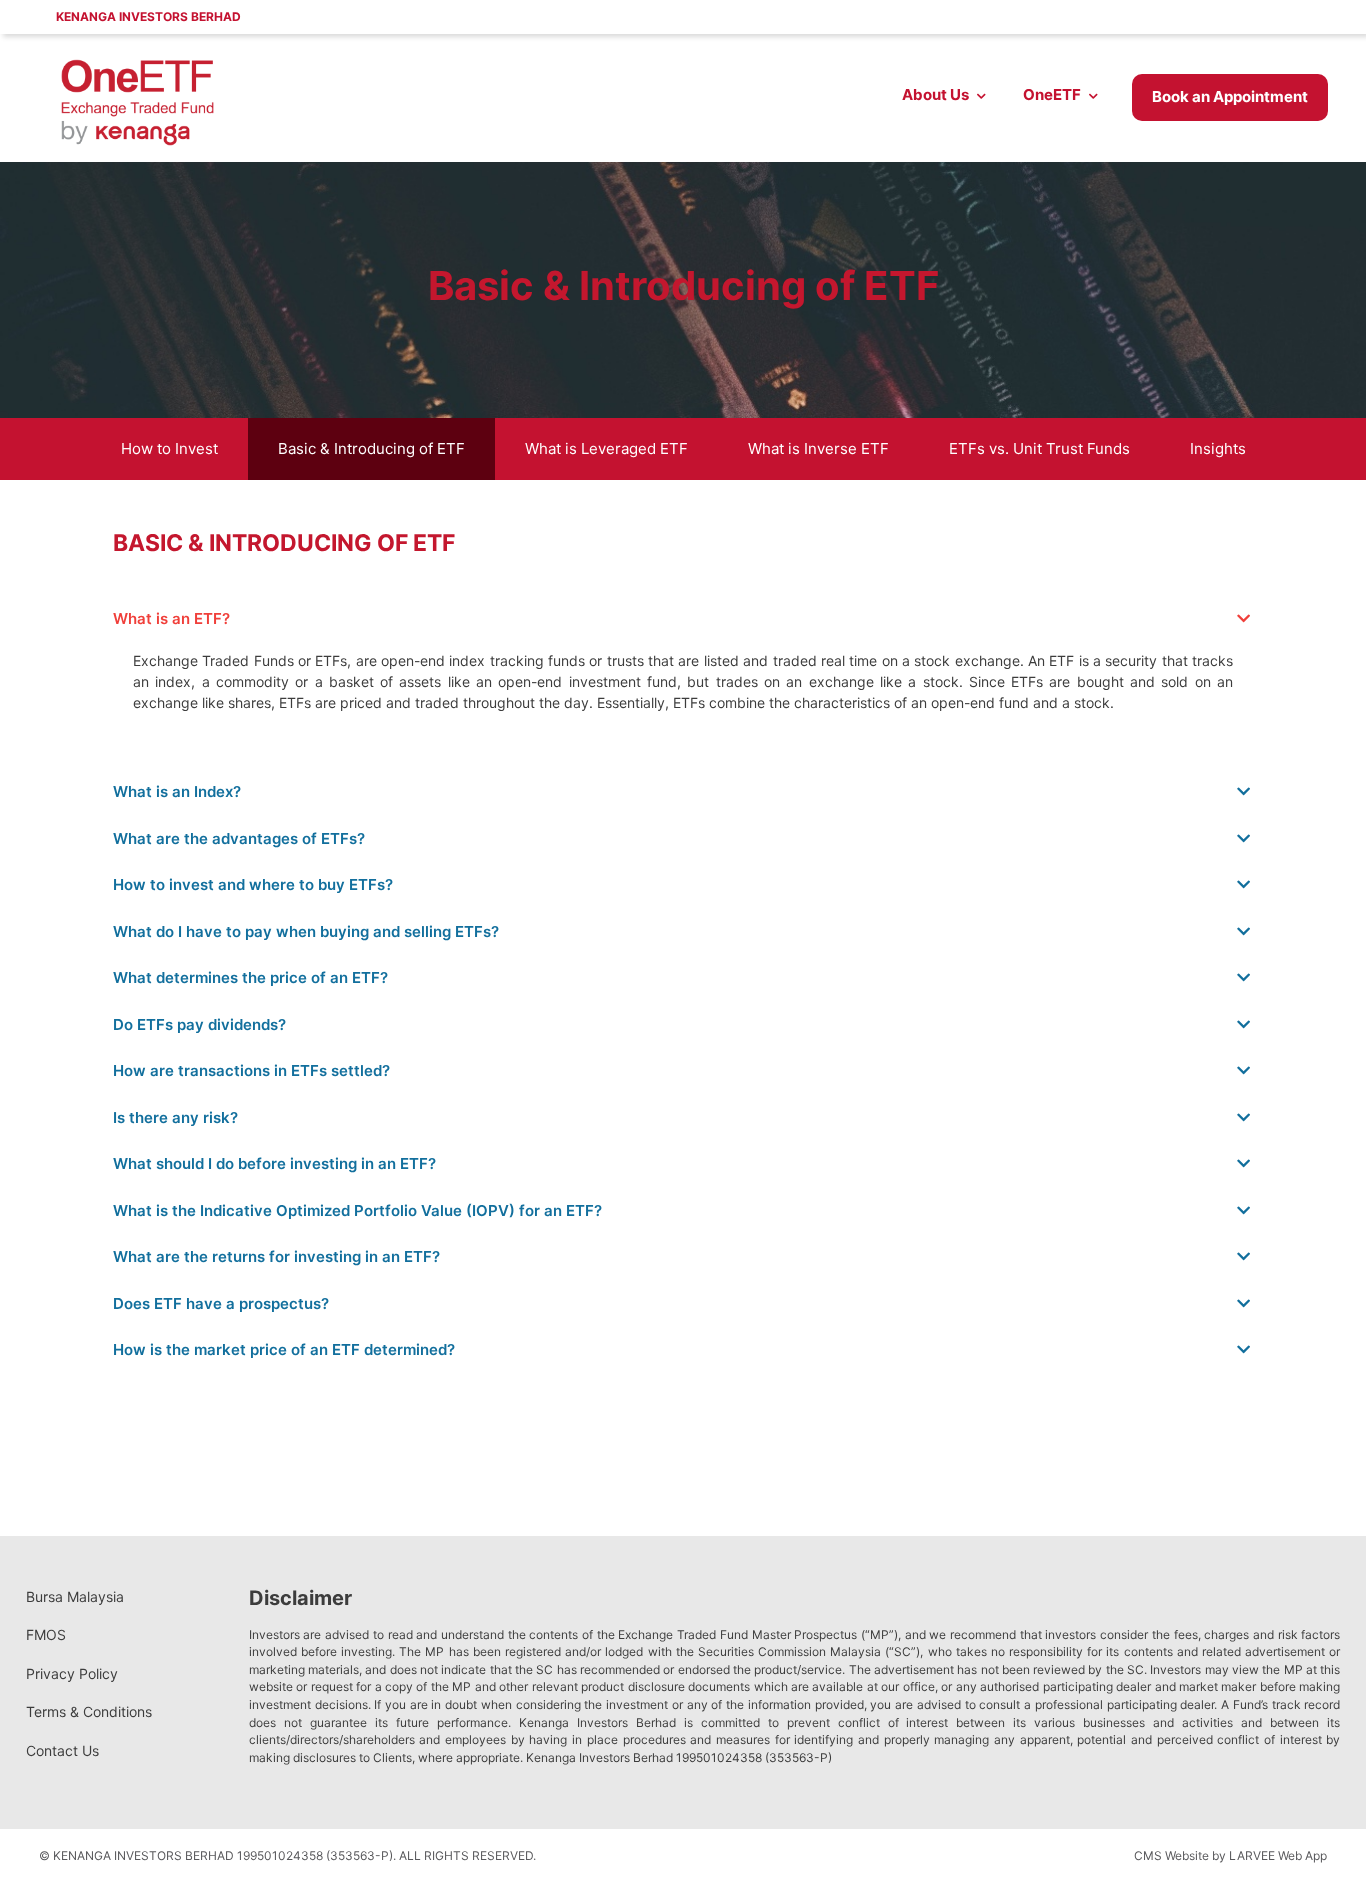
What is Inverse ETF (818, 448)
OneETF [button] (1052, 94)
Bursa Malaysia (75, 1596)
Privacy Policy (72, 1673)
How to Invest (169, 448)
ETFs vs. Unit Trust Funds (1039, 448)
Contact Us (62, 1750)
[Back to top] (1311, 1827)
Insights (1218, 448)
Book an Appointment (1230, 96)
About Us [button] (935, 94)
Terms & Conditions (89, 1711)
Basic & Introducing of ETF (371, 448)
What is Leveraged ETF (606, 448)
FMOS (46, 1634)
